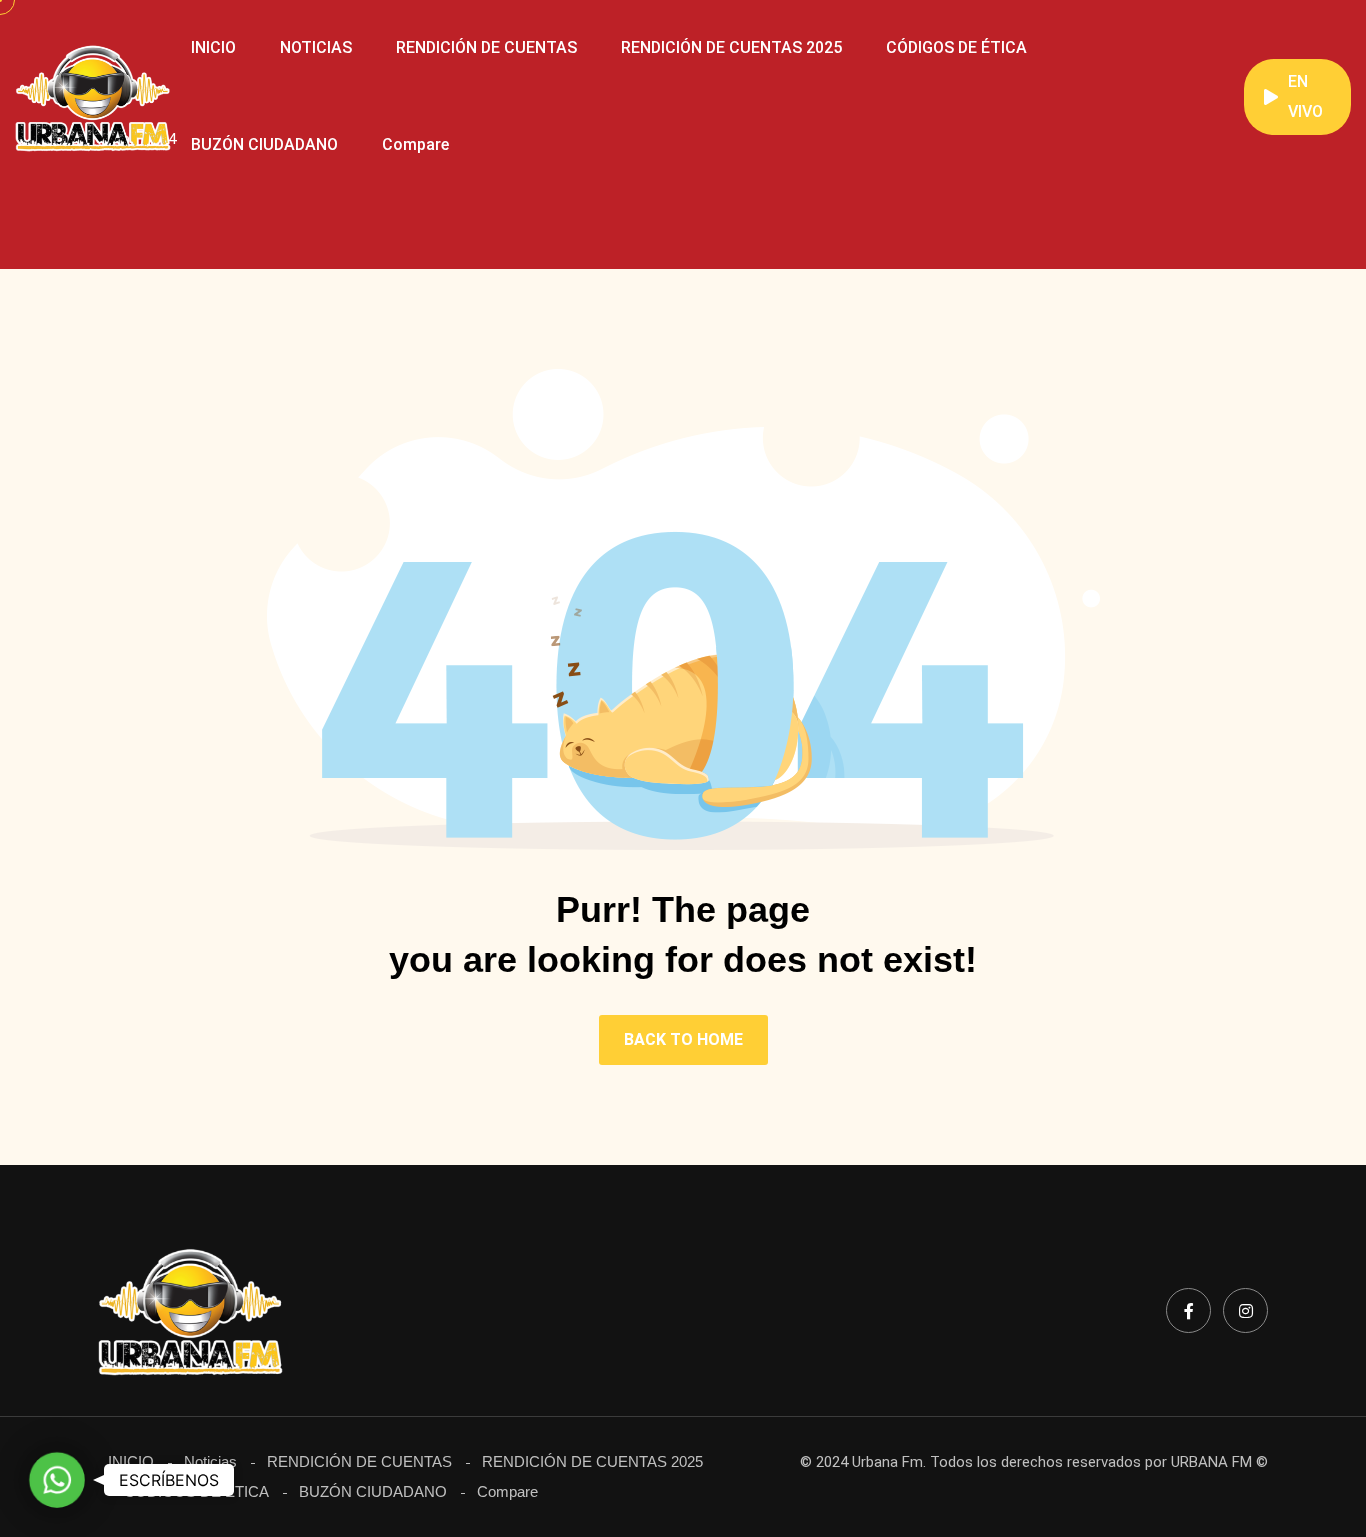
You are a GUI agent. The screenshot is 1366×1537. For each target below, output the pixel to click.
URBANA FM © (1219, 1462)
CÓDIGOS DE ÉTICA (956, 47)
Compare (415, 144)
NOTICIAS (316, 47)
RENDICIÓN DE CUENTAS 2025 (731, 47)
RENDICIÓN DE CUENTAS (486, 47)
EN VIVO (1305, 96)
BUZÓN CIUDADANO (264, 144)
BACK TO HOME (683, 1039)
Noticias (210, 1461)
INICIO (213, 47)
